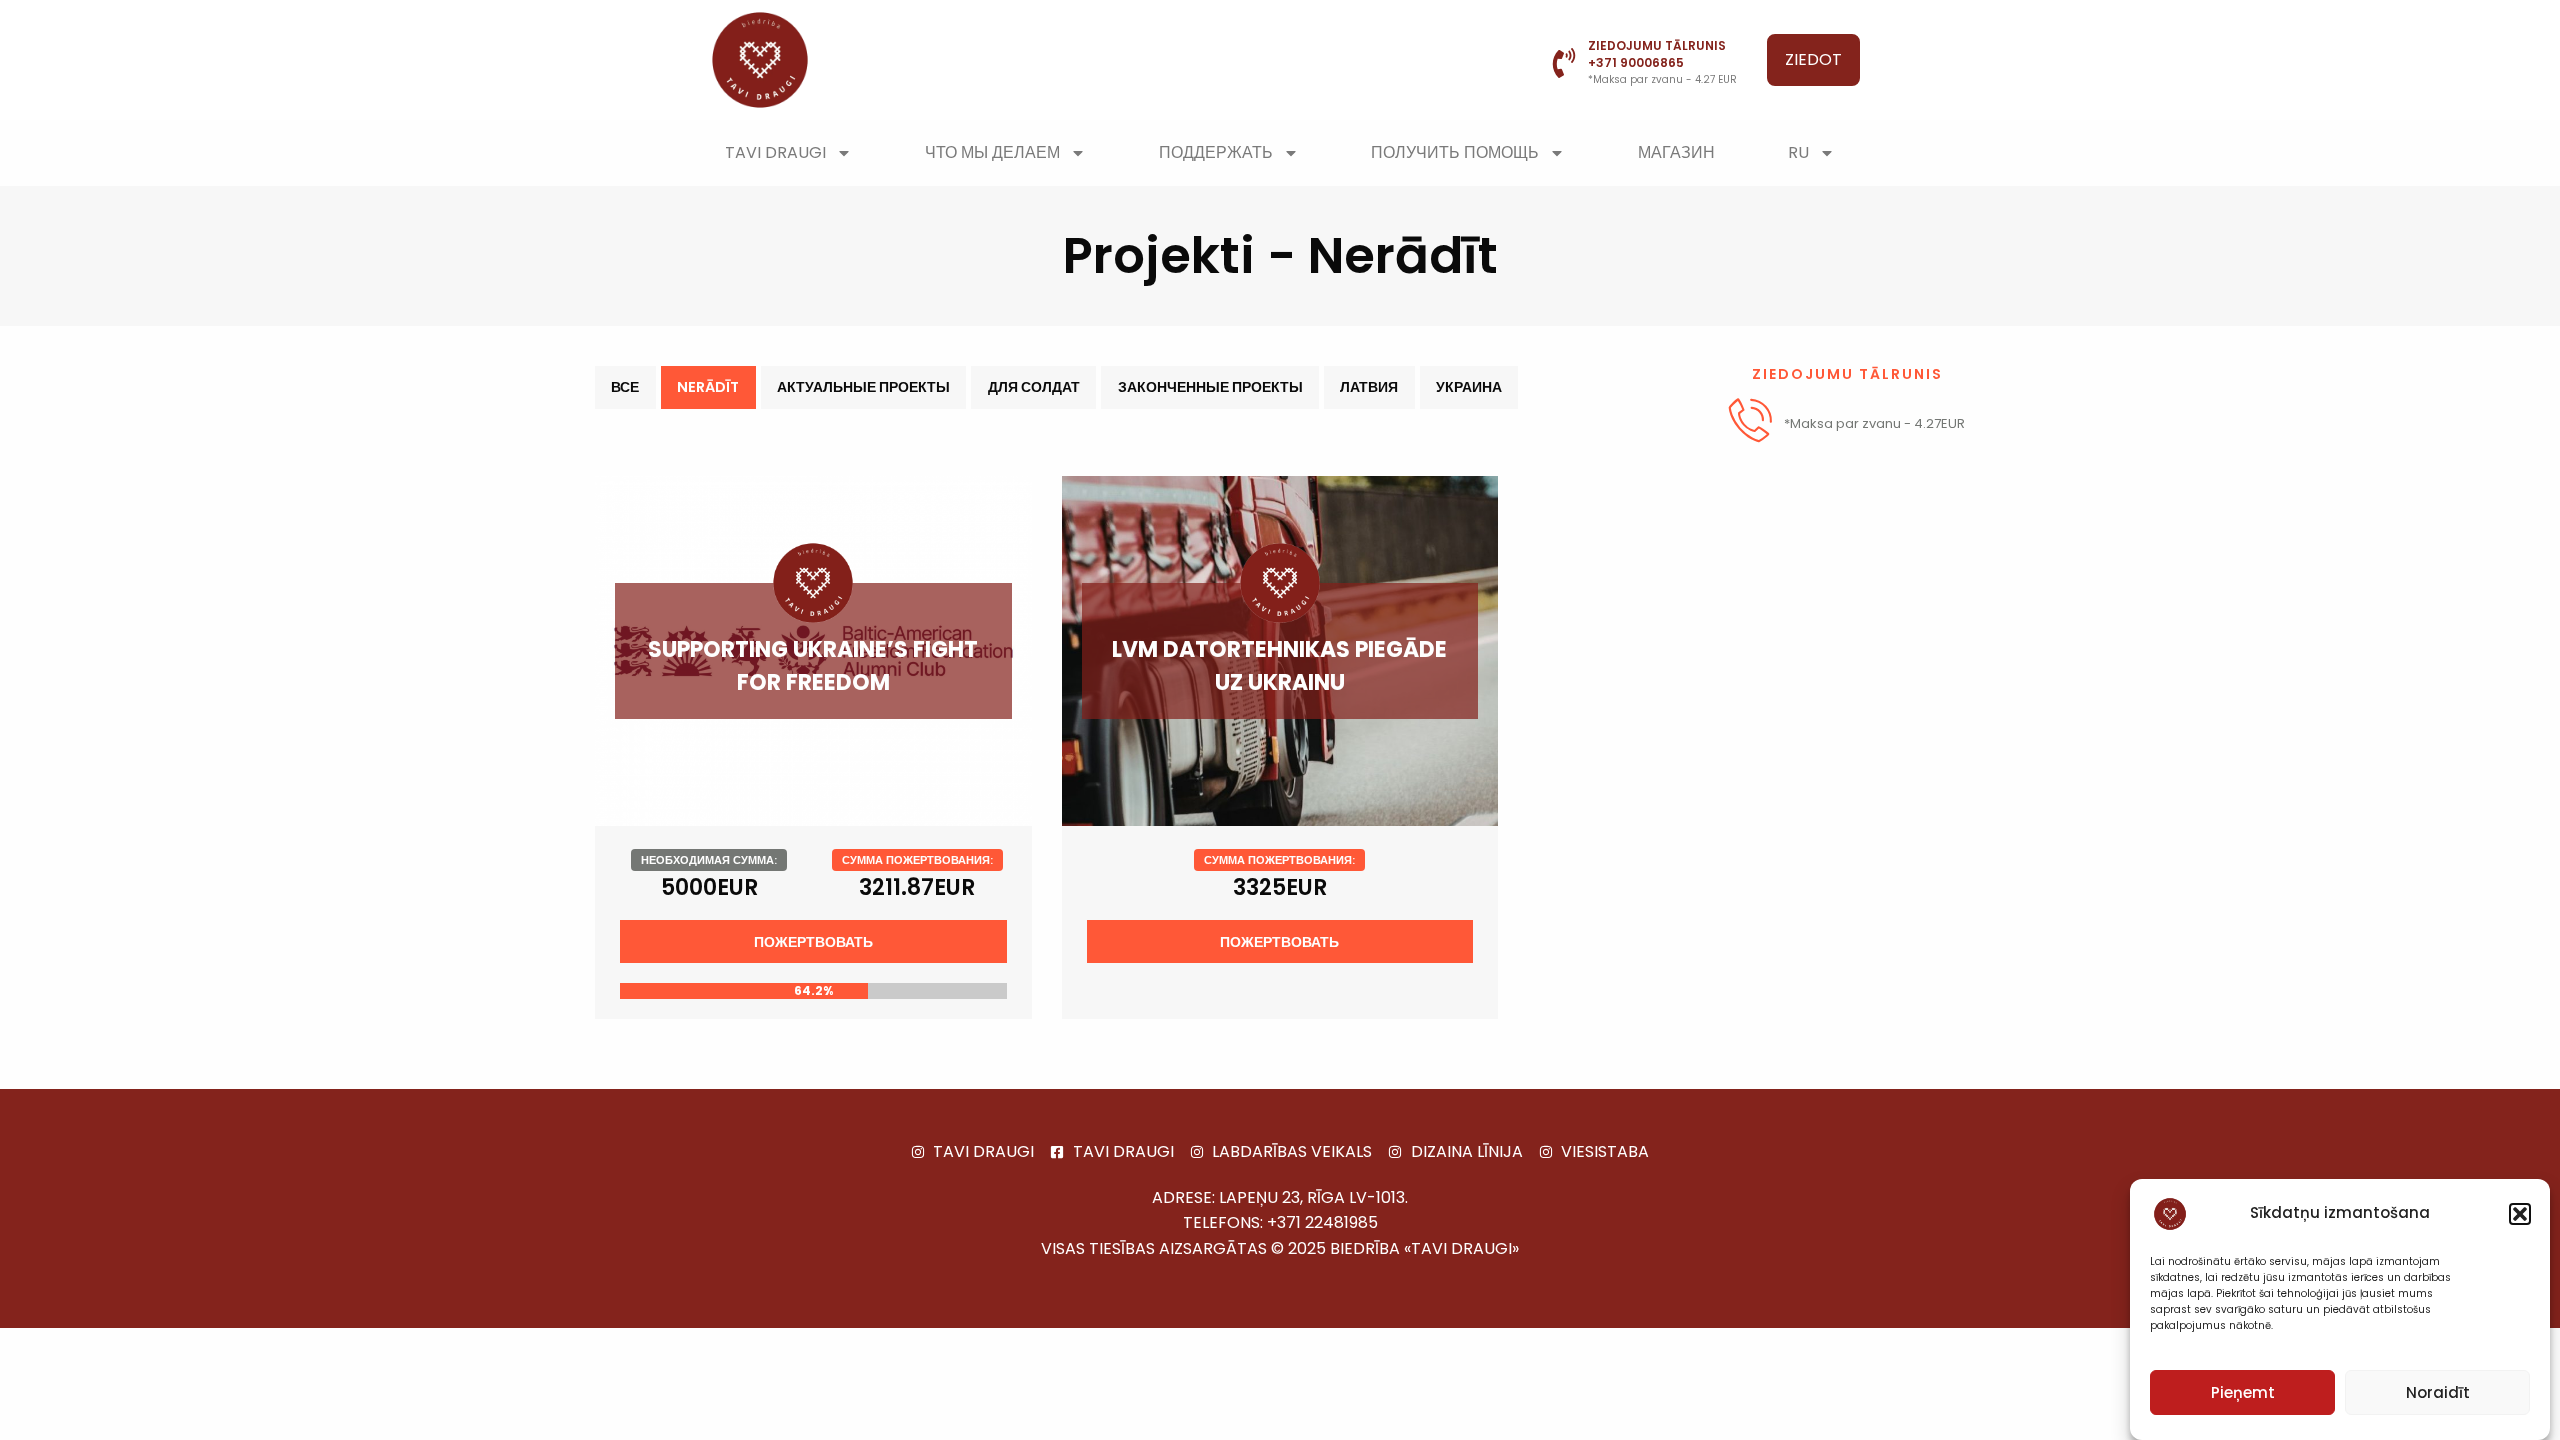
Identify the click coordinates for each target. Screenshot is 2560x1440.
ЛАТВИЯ (1369, 387)
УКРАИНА (1469, 387)
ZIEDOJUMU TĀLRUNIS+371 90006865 (1657, 54)
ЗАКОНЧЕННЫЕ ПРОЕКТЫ (1210, 387)
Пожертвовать (813, 942)
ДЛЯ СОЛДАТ (1034, 387)
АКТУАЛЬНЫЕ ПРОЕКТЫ (863, 387)
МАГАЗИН (1676, 152)
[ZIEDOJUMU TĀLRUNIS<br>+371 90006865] (1564, 63)
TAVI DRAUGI (775, 152)
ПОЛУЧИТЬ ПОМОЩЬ (1455, 152)
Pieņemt (2243, 1392)
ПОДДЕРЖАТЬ (1216, 152)
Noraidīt (2438, 1392)
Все (625, 387)
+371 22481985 (1322, 1222)
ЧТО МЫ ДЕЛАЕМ (992, 152)
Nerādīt (708, 387)
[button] (2520, 1214)
